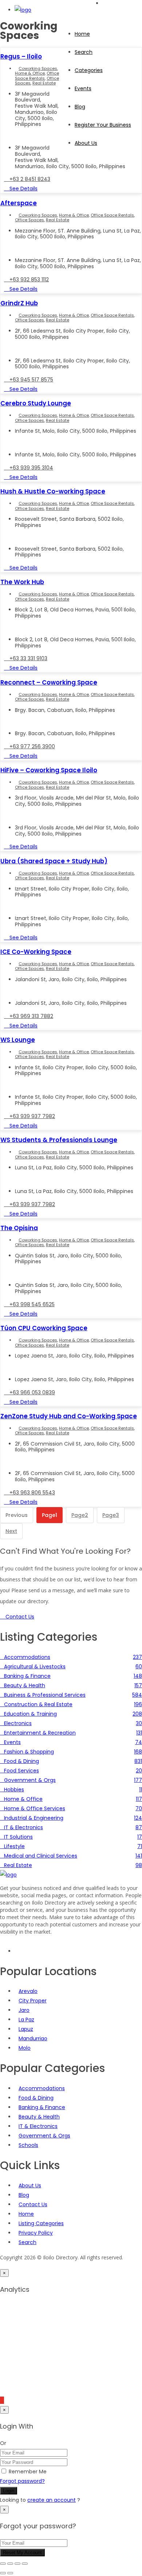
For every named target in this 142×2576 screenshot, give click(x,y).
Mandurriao (33, 2038)
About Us (86, 143)
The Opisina (19, 1228)
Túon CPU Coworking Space (44, 1328)
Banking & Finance (42, 2107)
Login (9, 2491)
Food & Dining (36, 2098)
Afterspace (19, 203)
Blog (24, 2195)
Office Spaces (29, 220)
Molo (25, 2048)
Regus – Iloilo (21, 56)
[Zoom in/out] (3, 2564)
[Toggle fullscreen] (10, 2564)
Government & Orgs (44, 2136)
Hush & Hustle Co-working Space (53, 491)
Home (82, 34)
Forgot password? (22, 2481)
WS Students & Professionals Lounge (59, 1140)
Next (11, 1531)
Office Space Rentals (37, 76)
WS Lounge (18, 1040)
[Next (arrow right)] (10, 2573)
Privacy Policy (36, 2233)
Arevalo (28, 1991)
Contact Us (33, 2204)
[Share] (17, 2564)
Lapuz (26, 2029)
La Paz (26, 2020)
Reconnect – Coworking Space (49, 682)
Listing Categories (41, 2223)
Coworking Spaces (38, 68)
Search (84, 52)
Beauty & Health (39, 2117)
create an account (52, 2500)
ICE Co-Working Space (36, 952)
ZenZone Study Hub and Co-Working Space (69, 1416)
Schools (28, 2145)
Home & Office (30, 73)
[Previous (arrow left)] (3, 2573)
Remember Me (28, 2472)
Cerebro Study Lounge (36, 403)
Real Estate (44, 83)
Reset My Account (22, 2553)
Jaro (24, 2010)
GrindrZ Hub (19, 303)
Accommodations (42, 2088)
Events (83, 88)
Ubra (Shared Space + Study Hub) (54, 861)
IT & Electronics (38, 2126)
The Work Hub (22, 582)
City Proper (33, 2001)
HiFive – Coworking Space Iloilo (49, 770)
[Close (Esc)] (25, 2564)
